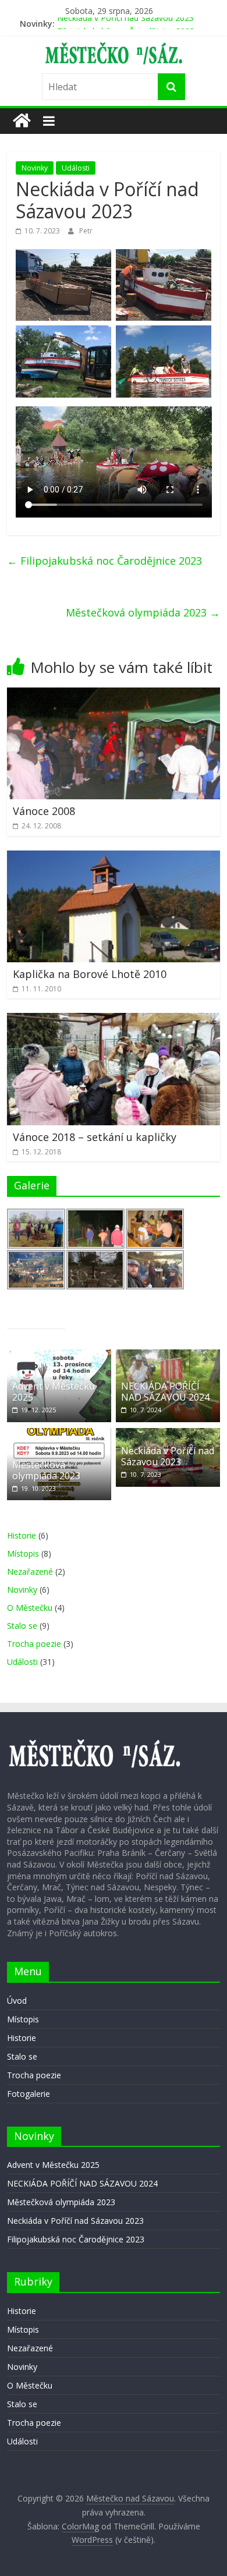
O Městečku (30, 1608)
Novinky (35, 168)
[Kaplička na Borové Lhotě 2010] (114, 858)
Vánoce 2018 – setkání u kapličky (95, 1137)
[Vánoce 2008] (114, 695)
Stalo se (22, 1626)
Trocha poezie (34, 1644)
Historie (22, 1535)
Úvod (17, 2001)
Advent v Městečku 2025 (54, 1392)
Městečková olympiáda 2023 (143, 612)
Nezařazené (30, 1572)
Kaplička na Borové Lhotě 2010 (90, 974)
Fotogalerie (29, 2094)
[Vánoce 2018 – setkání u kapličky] (114, 1020)
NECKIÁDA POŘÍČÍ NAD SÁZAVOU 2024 (165, 1392)
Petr (86, 231)
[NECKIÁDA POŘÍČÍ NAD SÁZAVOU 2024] (168, 1356)
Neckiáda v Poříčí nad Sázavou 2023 (125, 24)
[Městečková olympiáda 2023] (59, 1434)
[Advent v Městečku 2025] (59, 1356)
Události (76, 168)
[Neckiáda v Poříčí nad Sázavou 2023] (168, 1434)
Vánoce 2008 (44, 811)
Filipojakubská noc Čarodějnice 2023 (104, 561)
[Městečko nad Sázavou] (22, 121)
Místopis (23, 1553)
